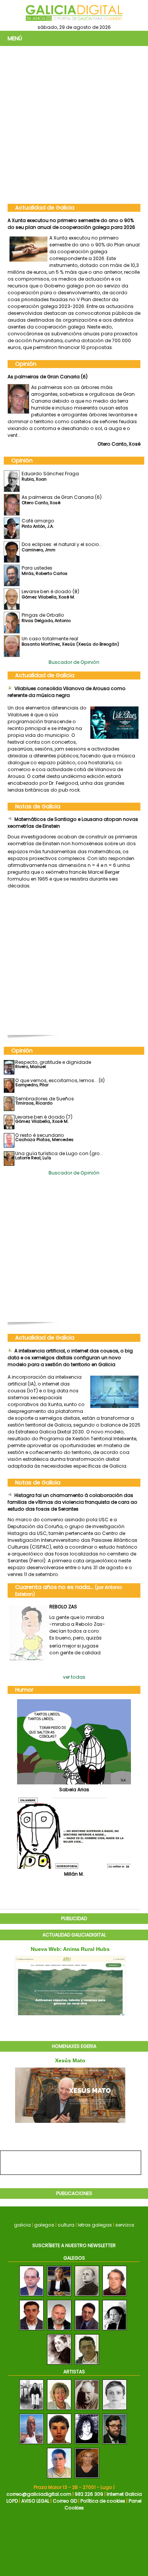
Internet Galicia (124, 2494)
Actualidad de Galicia (45, 208)
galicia (22, 2225)
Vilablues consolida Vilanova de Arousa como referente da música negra (67, 692)
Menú (15, 38)
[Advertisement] (74, 124)
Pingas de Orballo (43, 615)
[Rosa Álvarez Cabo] (115, 2331)
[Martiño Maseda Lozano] (31, 2331)
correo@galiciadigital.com (39, 2494)
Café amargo (38, 521)
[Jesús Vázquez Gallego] (87, 2331)
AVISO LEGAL (35, 2501)
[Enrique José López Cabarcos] (115, 2296)
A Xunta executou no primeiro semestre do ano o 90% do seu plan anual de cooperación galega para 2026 (71, 224)
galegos (44, 2225)
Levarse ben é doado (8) (50, 591)
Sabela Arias (74, 1790)
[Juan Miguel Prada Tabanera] (59, 2331)
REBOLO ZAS (63, 1607)
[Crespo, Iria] (59, 2444)
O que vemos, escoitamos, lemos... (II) (60, 1080)
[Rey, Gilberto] (59, 2478)
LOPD (12, 2501)
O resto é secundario (40, 1135)
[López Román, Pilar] (59, 2410)
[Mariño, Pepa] (31, 2444)
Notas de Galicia (38, 806)
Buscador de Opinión (74, 662)
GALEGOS (74, 2258)
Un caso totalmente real (50, 639)
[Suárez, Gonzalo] (115, 2444)
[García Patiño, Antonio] (87, 2410)
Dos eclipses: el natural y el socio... (62, 544)
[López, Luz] (31, 2410)
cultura (66, 2225)
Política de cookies (103, 2501)
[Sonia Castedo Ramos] (59, 2296)
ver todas (74, 1677)
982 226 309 (89, 2494)
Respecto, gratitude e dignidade (53, 1062)
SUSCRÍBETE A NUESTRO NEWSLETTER (74, 2245)
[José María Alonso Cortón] (87, 2296)
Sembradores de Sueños (45, 1099)
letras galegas (95, 2225)
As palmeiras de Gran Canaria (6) (48, 377)
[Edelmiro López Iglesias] (87, 2365)
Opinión (26, 364)
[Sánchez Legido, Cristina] (115, 2410)
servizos (125, 2225)
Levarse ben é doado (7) (44, 1117)
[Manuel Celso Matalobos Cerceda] (31, 2296)
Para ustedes (37, 568)
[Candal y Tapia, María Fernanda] (87, 2478)
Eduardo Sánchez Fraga (50, 474)
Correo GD (65, 2501)
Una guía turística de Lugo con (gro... (59, 1153)
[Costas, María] (87, 2444)
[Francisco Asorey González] (59, 2365)
